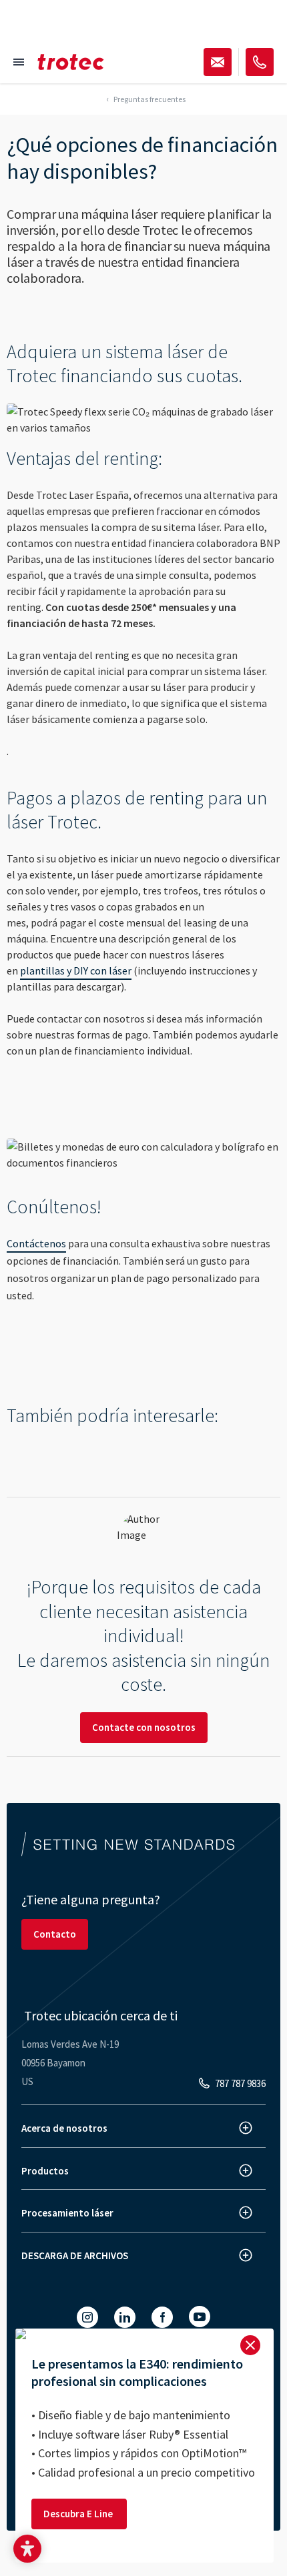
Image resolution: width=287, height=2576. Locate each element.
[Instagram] (87, 2317)
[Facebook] (162, 2317)
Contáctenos (36, 1243)
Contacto (55, 1934)
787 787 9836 (240, 2083)
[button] (27, 2549)
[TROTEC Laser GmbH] (71, 62)
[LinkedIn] (125, 2317)
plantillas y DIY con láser (76, 971)
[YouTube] (200, 2317)
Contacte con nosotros (144, 1727)
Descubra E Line (79, 2514)
